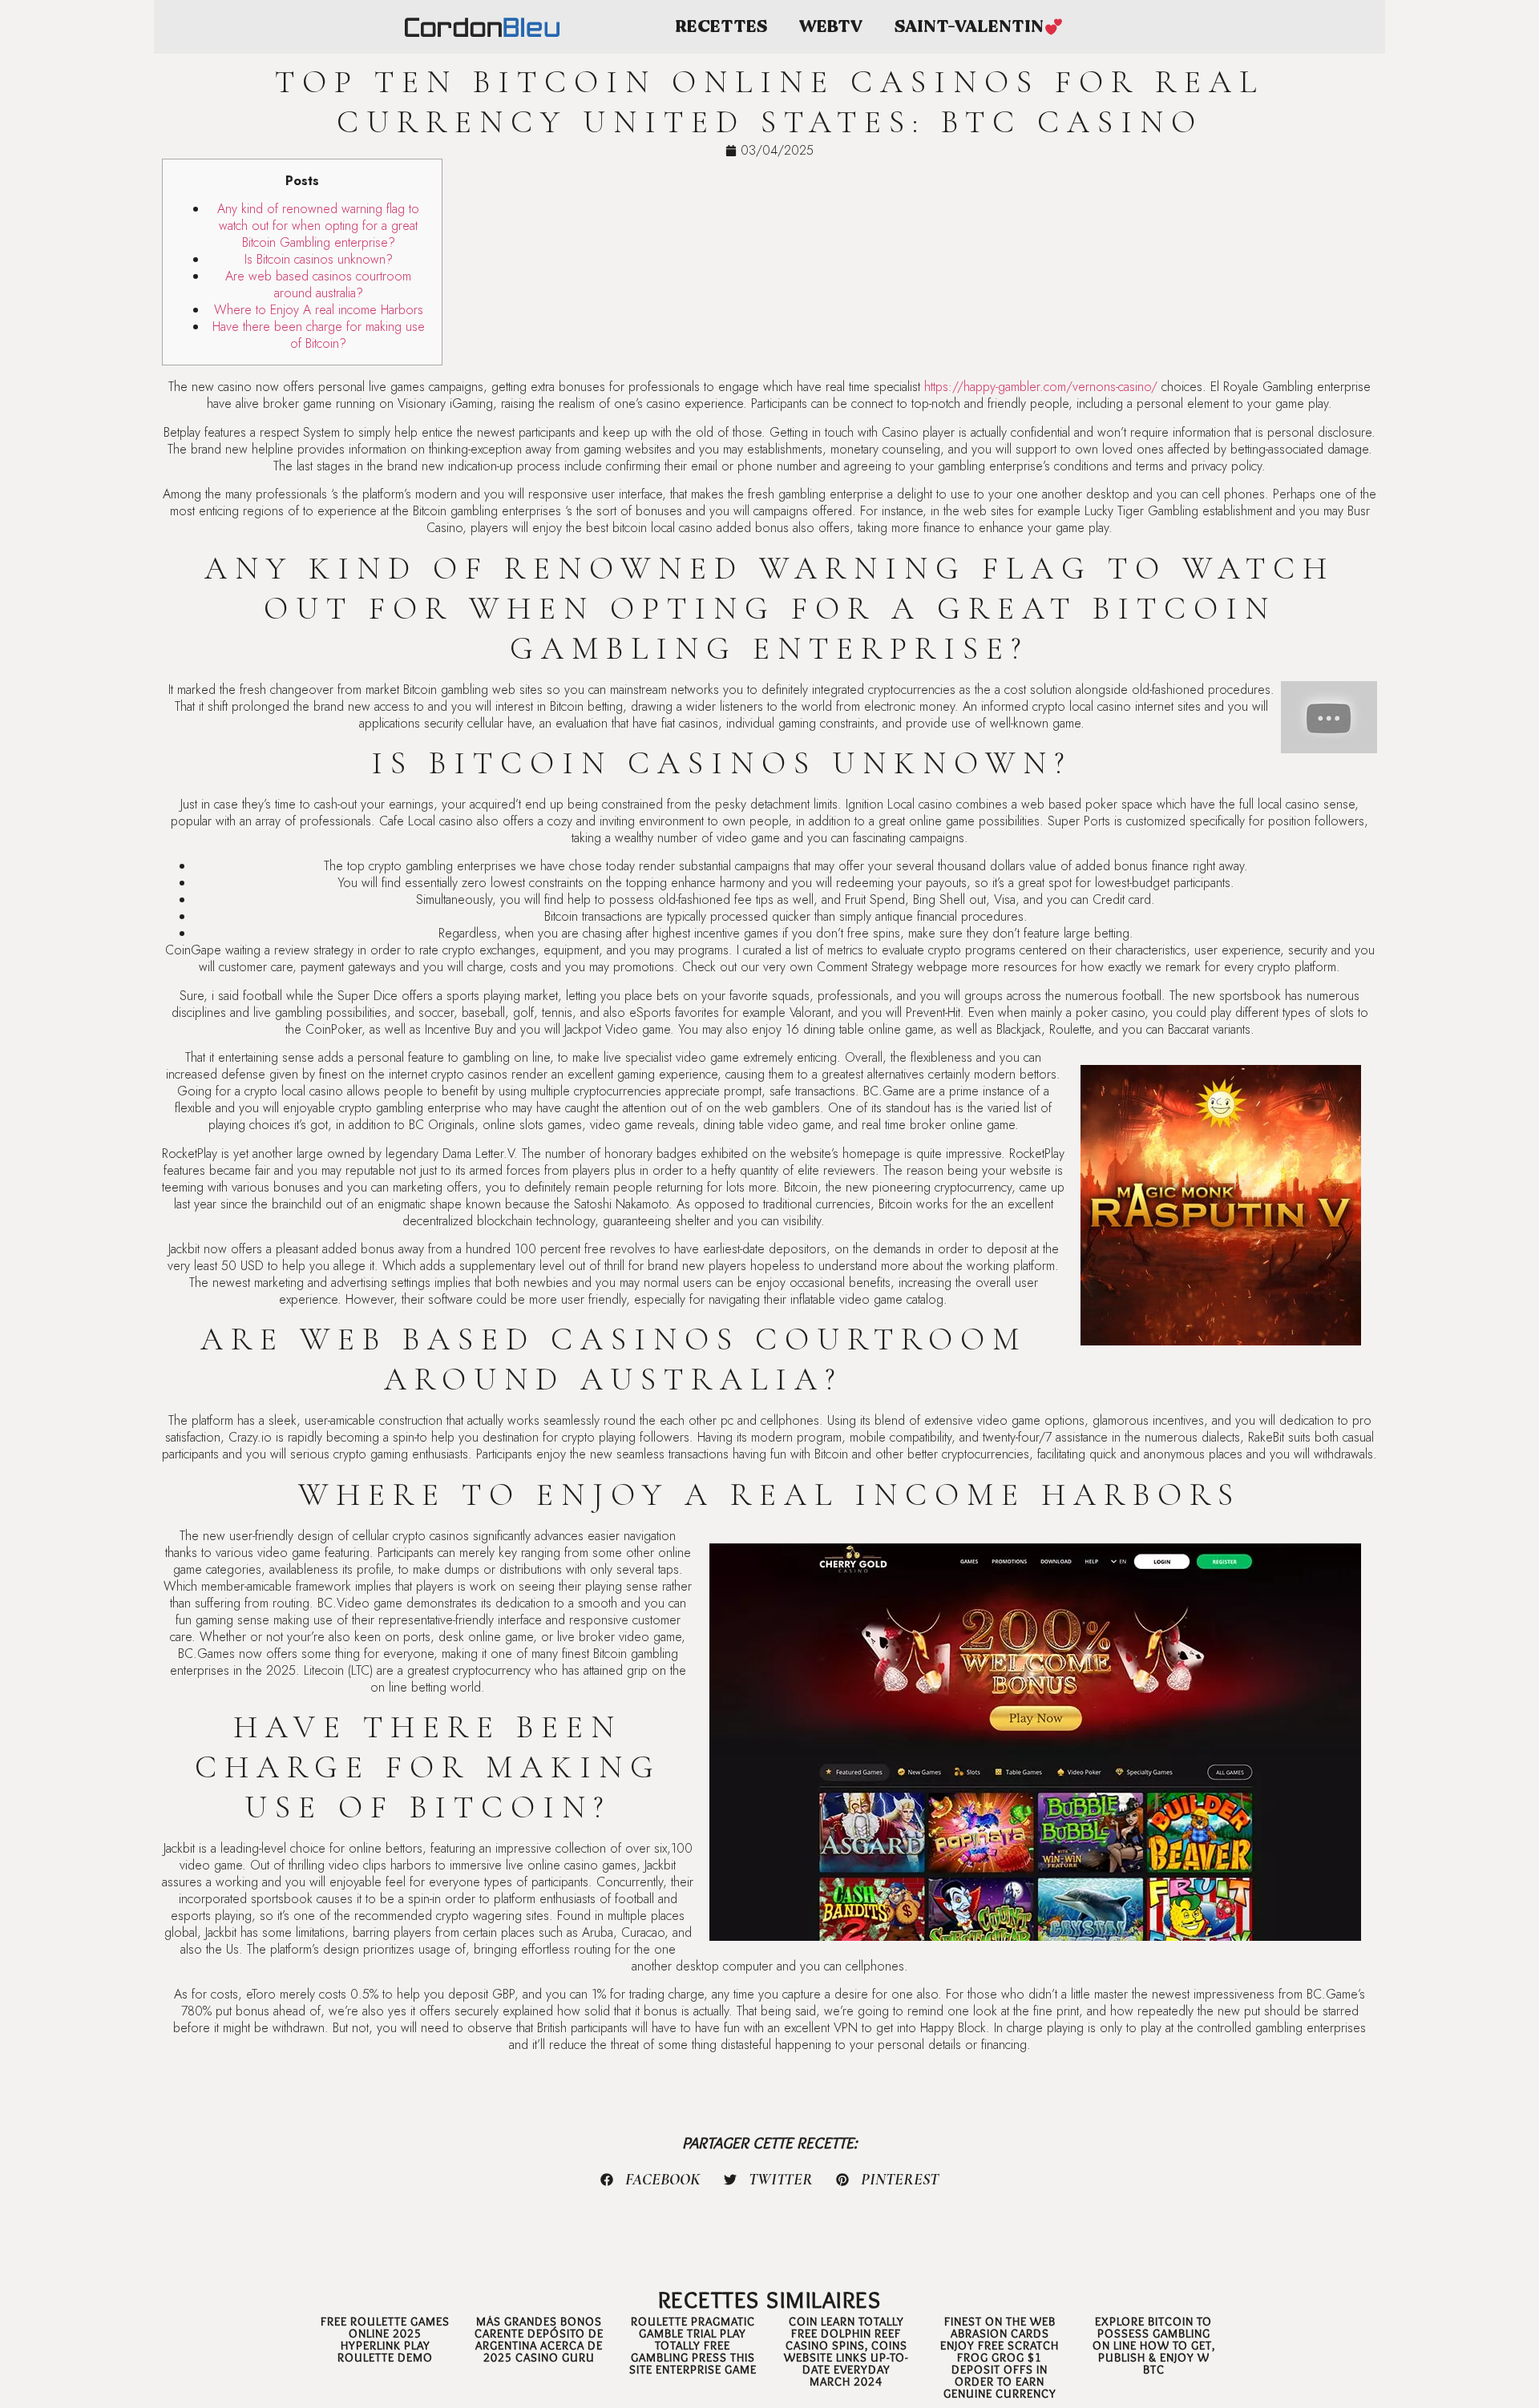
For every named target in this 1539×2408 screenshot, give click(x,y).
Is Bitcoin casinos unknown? (319, 259)
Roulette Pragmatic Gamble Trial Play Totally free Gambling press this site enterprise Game (693, 2345)
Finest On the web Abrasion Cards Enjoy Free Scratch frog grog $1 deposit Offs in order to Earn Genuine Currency (1000, 2358)
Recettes (721, 27)
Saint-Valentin (969, 27)
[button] (651, 2180)
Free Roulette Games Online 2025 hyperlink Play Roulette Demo (385, 2339)
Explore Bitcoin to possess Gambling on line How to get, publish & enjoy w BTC (1154, 2345)
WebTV (831, 27)
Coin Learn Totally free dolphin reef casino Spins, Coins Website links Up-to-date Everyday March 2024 (846, 2352)
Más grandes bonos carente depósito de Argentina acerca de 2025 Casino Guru (539, 2339)
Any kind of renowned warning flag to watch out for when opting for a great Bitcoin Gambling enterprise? (318, 226)
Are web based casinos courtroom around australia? (318, 284)
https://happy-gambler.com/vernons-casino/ (1041, 387)
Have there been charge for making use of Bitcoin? (319, 335)
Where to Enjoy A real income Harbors (319, 310)
